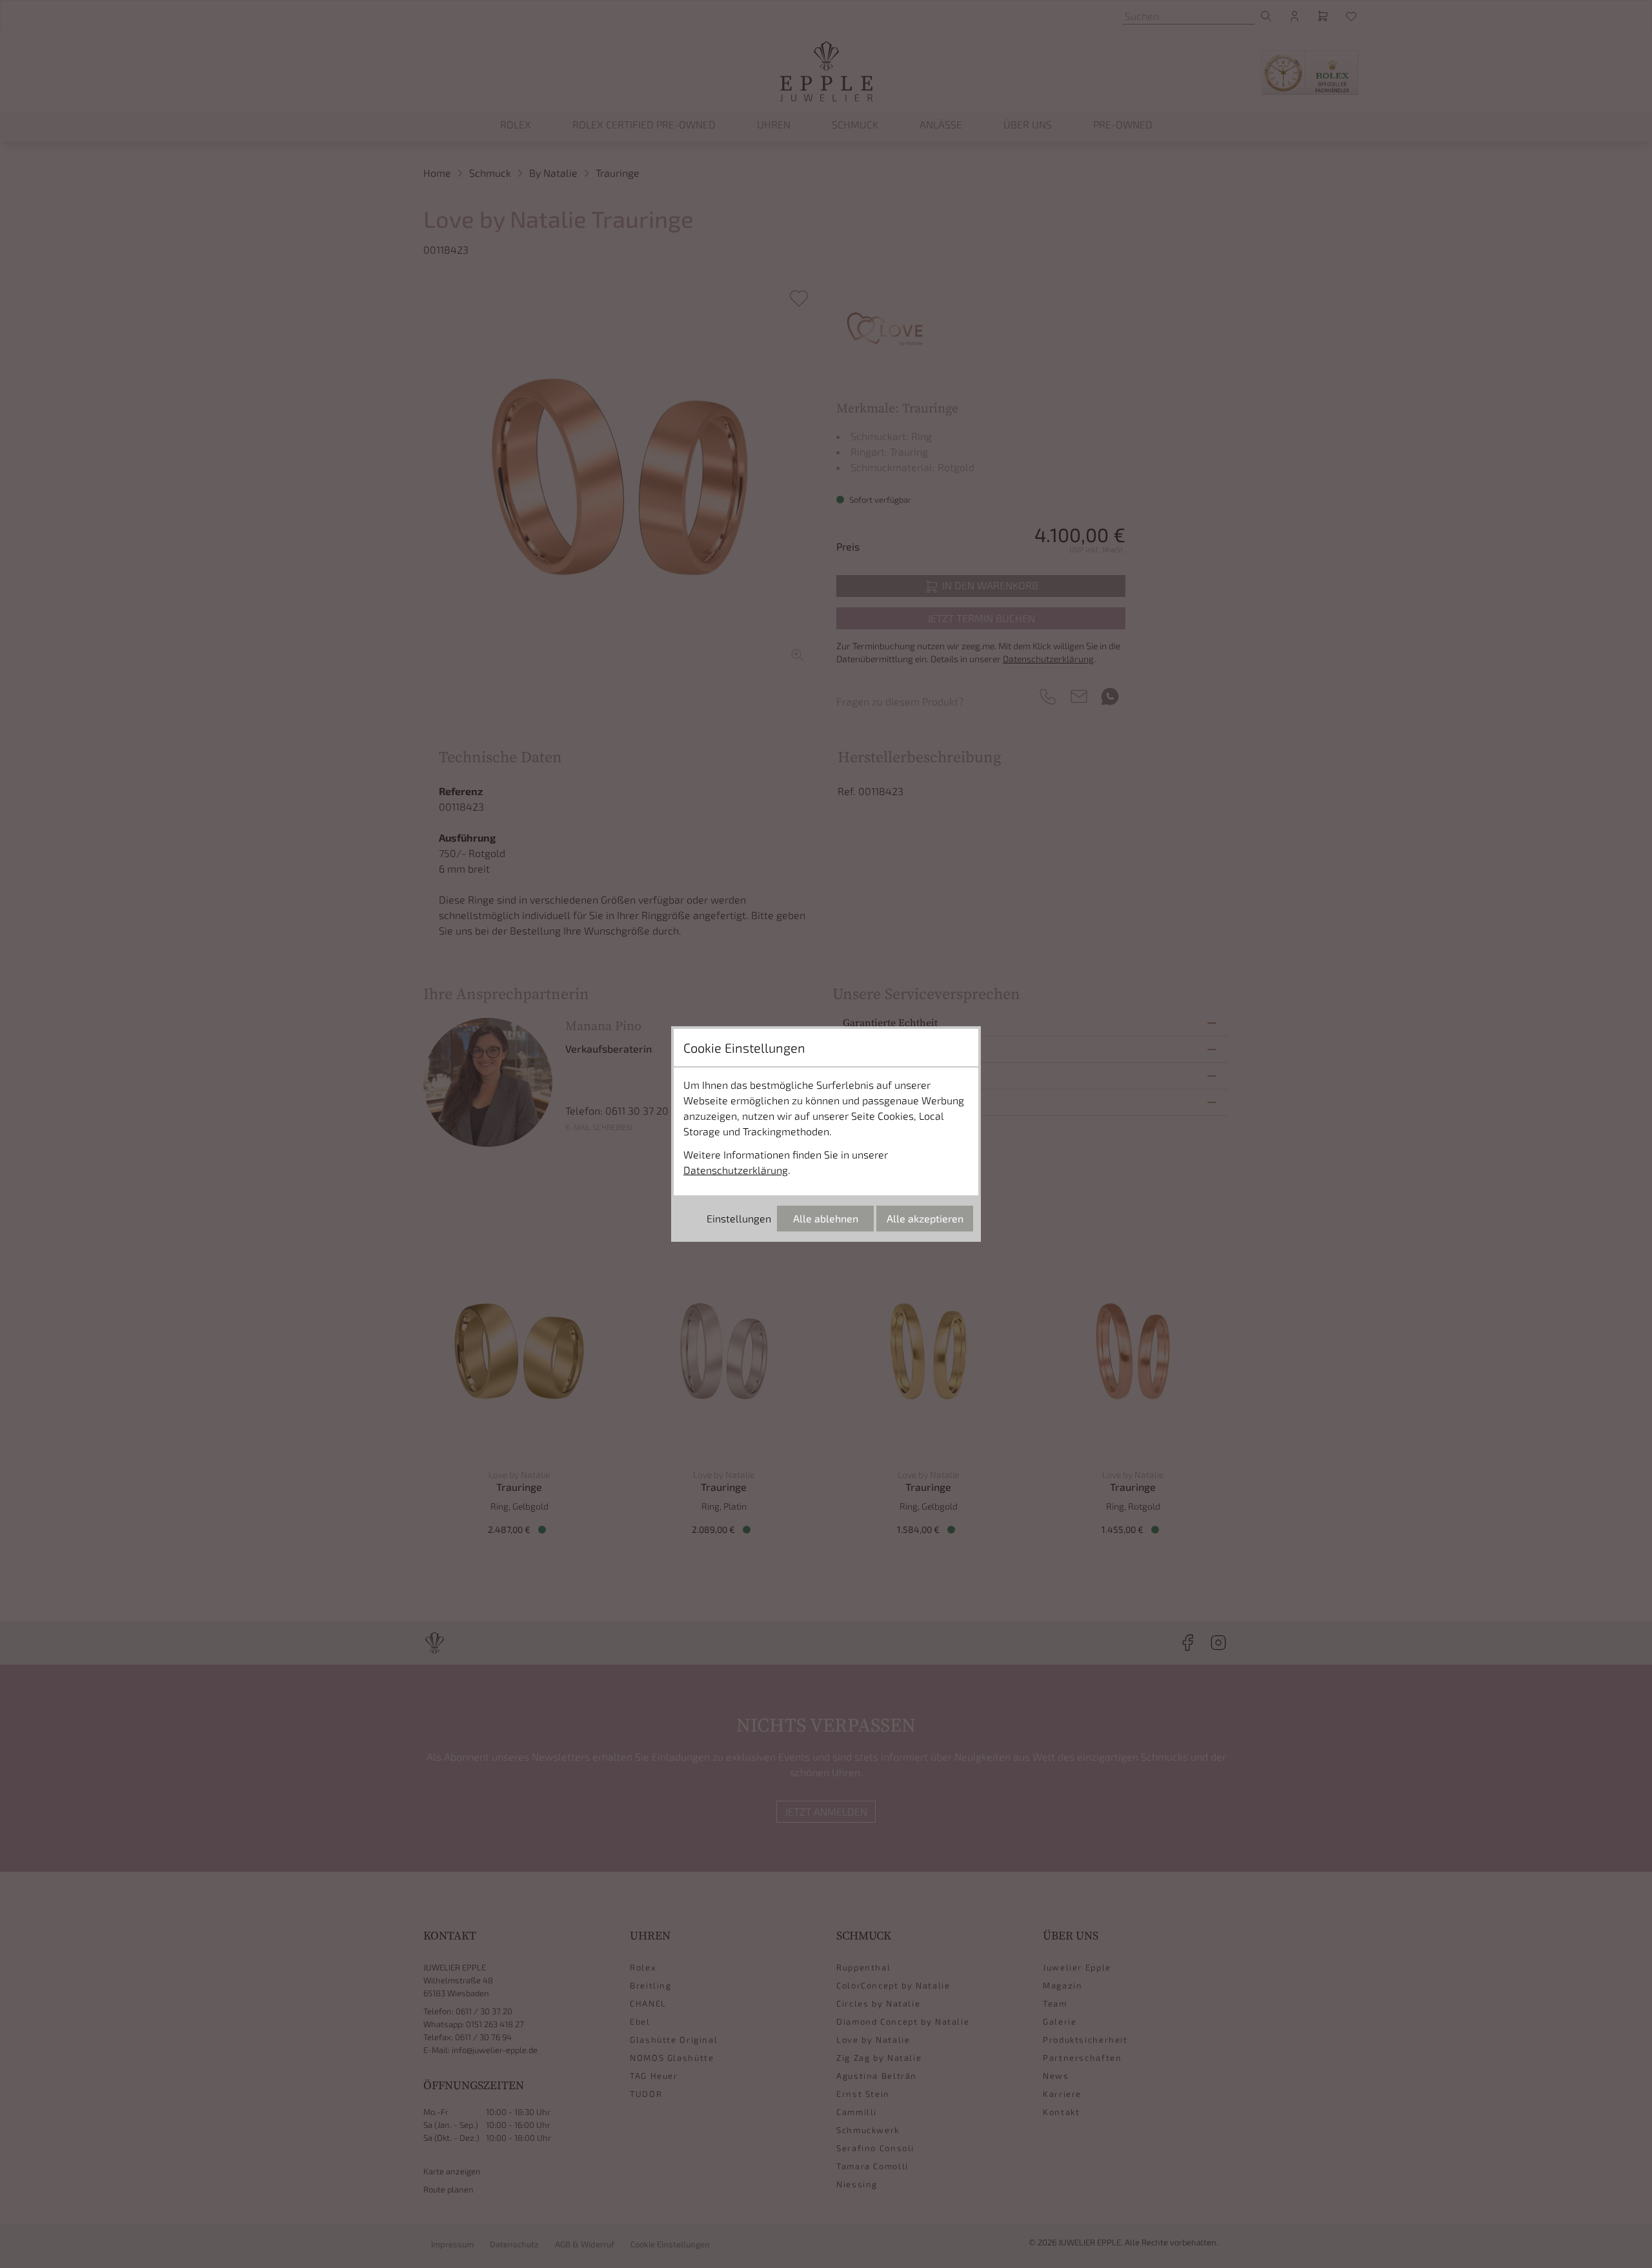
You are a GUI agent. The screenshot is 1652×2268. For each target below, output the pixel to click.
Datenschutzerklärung (736, 1170)
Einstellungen (739, 1218)
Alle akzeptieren (925, 1218)
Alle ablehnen (826, 1218)
